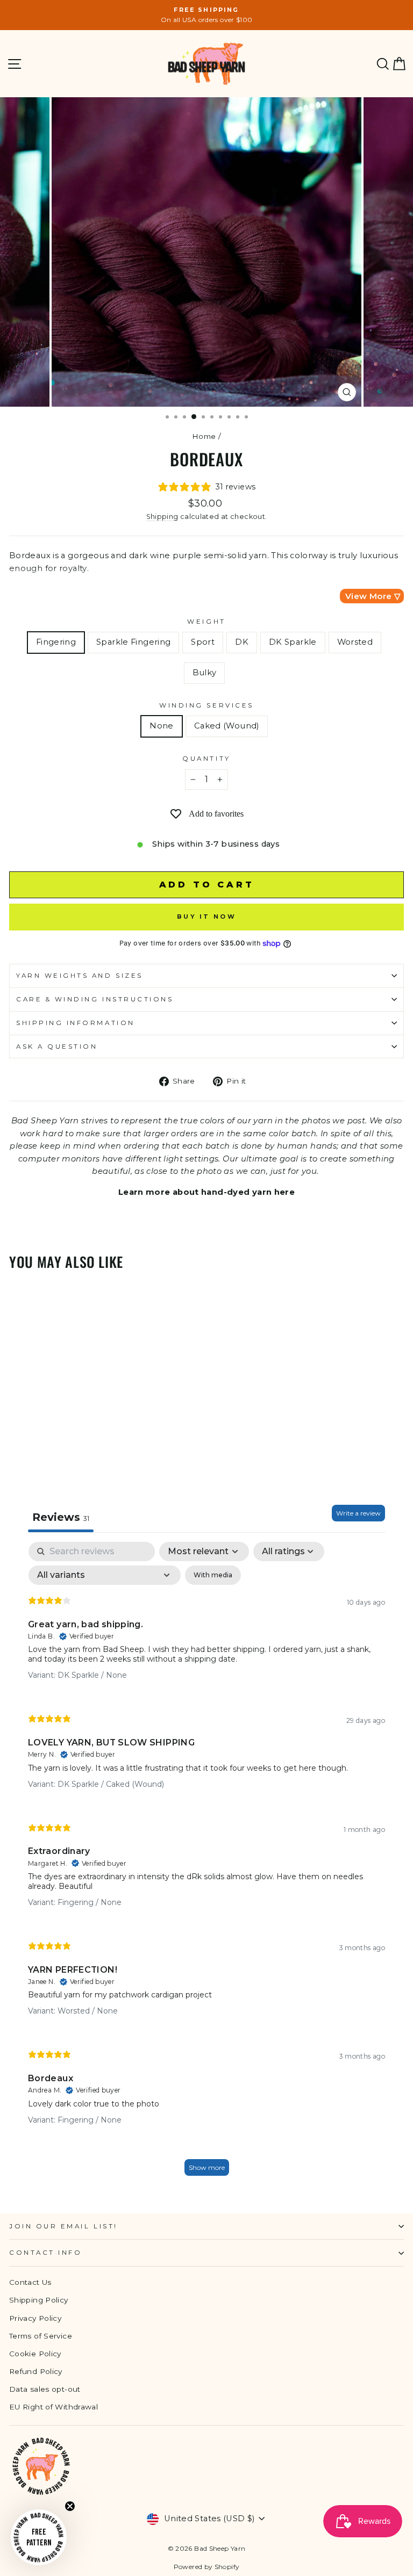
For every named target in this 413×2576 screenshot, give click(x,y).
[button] (39, 2537)
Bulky (205, 673)
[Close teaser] (70, 2506)
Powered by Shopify (207, 2567)
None (161, 726)
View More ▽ (373, 596)
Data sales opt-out (45, 2389)
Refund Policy (36, 2371)
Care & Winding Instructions (95, 999)
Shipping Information (76, 1023)
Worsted (355, 642)
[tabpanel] (206, 1864)
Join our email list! (63, 2226)
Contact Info (45, 2253)
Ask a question (57, 1047)
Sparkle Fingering (133, 642)
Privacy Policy (35, 2318)
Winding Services (206, 705)
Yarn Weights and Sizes (80, 976)
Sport (203, 642)
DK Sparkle (293, 642)
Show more (207, 2167)
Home (204, 436)
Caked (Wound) (227, 726)
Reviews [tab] (61, 1517)
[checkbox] (213, 1575)
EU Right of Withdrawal (54, 2407)
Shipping (162, 517)
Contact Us (30, 2282)
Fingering (56, 642)
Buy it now (206, 917)
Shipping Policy (39, 2300)
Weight (206, 622)
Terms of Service (41, 2336)
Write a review (358, 1513)
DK (242, 642)
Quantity (206, 759)
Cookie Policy (35, 2354)
